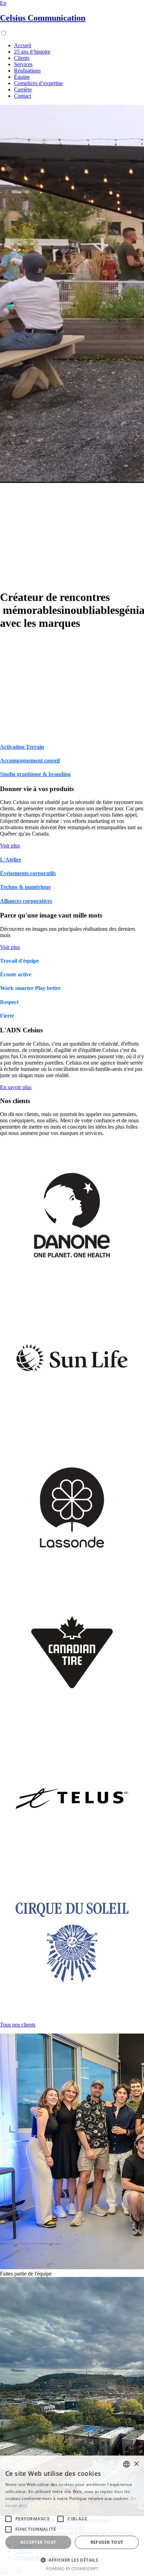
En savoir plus (16, 1087)
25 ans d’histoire (32, 52)
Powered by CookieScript (72, 2568)
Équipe (22, 77)
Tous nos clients (18, 2025)
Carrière (23, 89)
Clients (22, 58)
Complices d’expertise (38, 83)
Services (23, 64)
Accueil (23, 45)
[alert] (72, 2516)
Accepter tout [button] (38, 2542)
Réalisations (27, 71)
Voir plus (10, 846)
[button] (72, 2560)
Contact (23, 96)
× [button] (136, 2464)
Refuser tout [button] (107, 2542)
